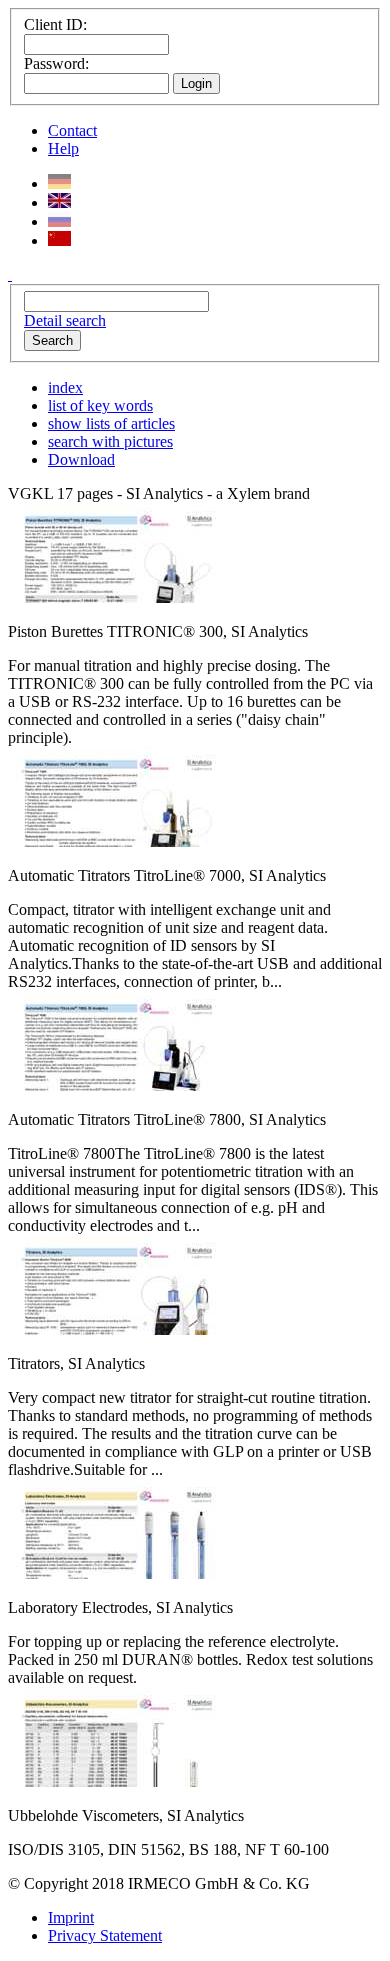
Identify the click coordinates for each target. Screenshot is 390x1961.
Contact (72, 130)
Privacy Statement (105, 1935)
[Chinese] (59, 240)
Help (63, 148)
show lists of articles (111, 423)
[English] (59, 202)
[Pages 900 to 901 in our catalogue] (114, 1573)
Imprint (71, 1917)
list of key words (100, 405)
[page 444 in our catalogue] (114, 841)
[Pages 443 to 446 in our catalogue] (114, 597)
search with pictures (110, 441)
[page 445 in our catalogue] (114, 1085)
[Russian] (59, 221)
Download (81, 459)
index (65, 387)
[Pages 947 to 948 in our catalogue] (114, 1781)
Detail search (65, 320)
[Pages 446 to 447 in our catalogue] (114, 1329)
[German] (59, 183)
